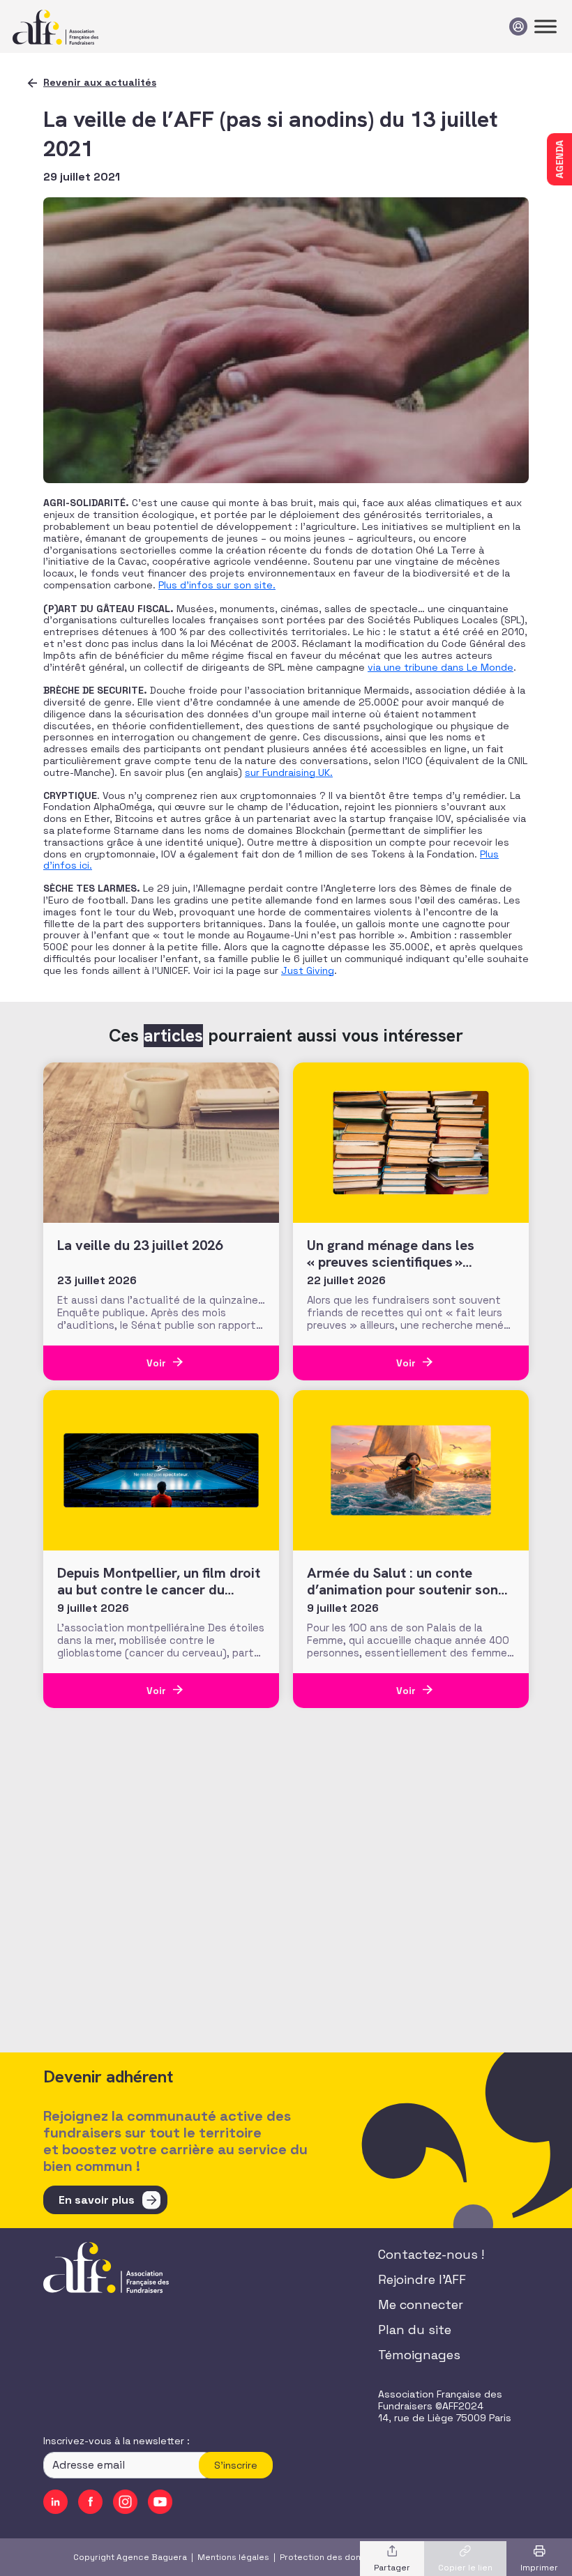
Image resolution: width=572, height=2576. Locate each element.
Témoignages (419, 2355)
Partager (392, 2568)
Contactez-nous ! (431, 2254)
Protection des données (331, 2557)
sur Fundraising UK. (289, 772)
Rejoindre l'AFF (422, 2279)
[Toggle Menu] (545, 26)
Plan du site (415, 2330)
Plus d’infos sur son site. (217, 585)
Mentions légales (233, 2557)
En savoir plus (97, 2200)
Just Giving (308, 970)
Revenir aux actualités (100, 82)
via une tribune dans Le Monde (441, 667)
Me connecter (421, 2304)
